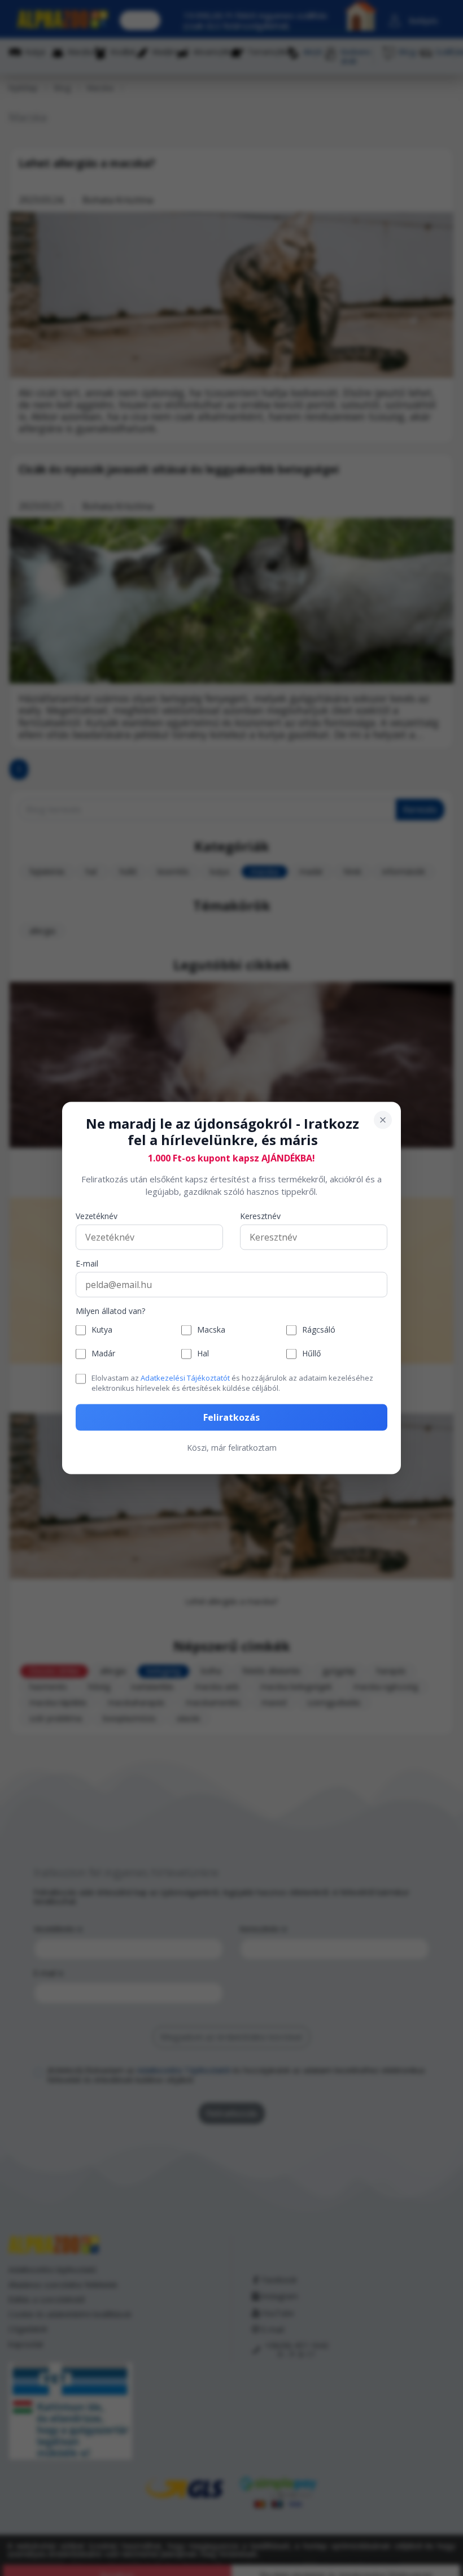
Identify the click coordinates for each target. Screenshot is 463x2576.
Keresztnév (260, 1216)
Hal (203, 1354)
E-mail (87, 1263)
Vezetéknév (97, 1216)
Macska (211, 1330)
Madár (103, 1354)
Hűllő (311, 1354)
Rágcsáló (319, 1330)
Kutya (102, 1330)
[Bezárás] (383, 1120)
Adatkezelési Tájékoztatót (185, 1377)
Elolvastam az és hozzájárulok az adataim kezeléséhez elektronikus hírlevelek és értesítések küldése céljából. (232, 1382)
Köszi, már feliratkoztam (232, 1448)
